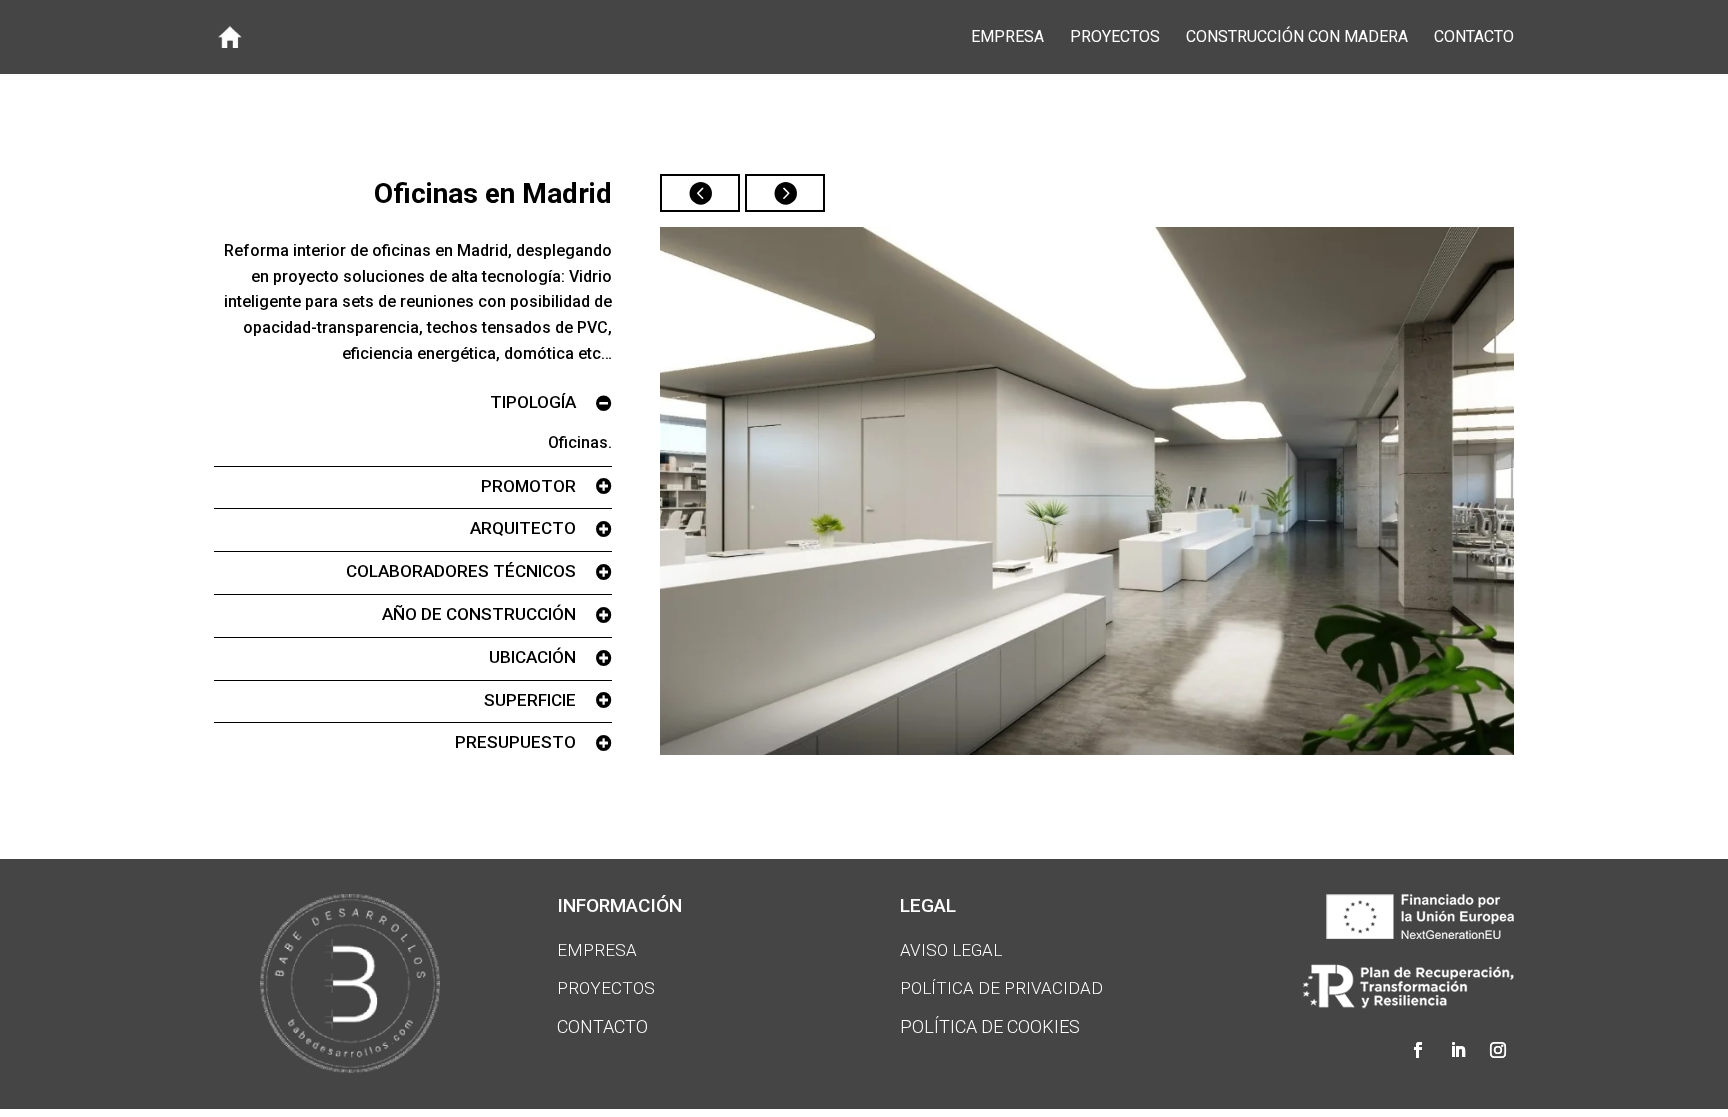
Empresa (1007, 38)
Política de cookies (990, 1026)
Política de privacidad (1001, 988)
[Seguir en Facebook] (1418, 1050)
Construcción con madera (1297, 38)
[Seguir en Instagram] (1498, 1050)
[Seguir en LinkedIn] (1458, 1050)
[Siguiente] (785, 193)
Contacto (1474, 38)
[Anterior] (700, 193)
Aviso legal (951, 950)
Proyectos (1115, 38)
